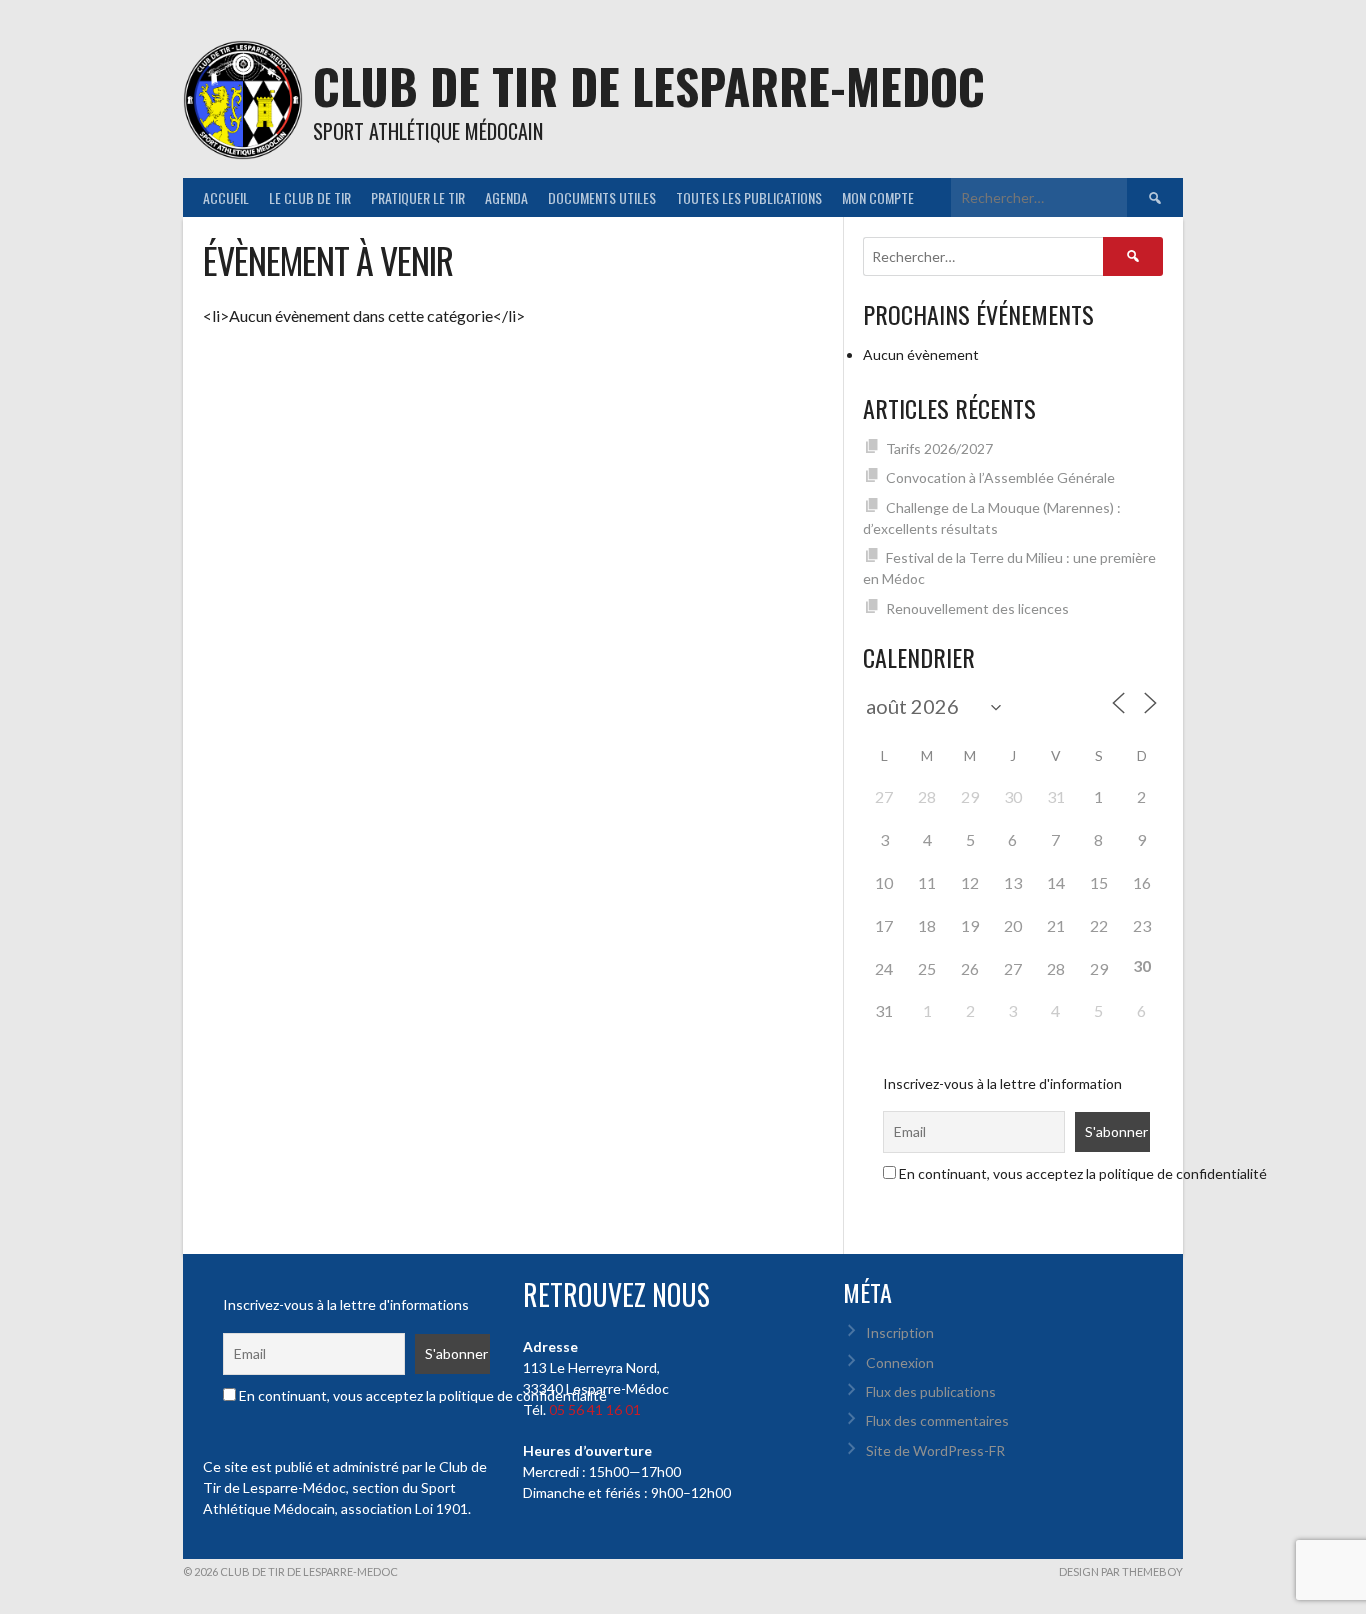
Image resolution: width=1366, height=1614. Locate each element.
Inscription (900, 1332)
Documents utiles (602, 197)
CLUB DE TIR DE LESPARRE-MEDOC (649, 85)
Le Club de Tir (310, 197)
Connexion (900, 1362)
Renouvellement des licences (977, 608)
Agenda (506, 197)
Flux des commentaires (937, 1420)
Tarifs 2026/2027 (939, 448)
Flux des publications (931, 1391)
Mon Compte (878, 197)
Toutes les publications (749, 197)
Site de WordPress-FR (935, 1450)
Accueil (226, 197)
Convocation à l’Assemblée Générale (1000, 477)
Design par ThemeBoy (1121, 1571)
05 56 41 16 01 (595, 1409)
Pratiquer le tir (418, 197)
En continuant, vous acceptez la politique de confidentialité (1081, 1173)
